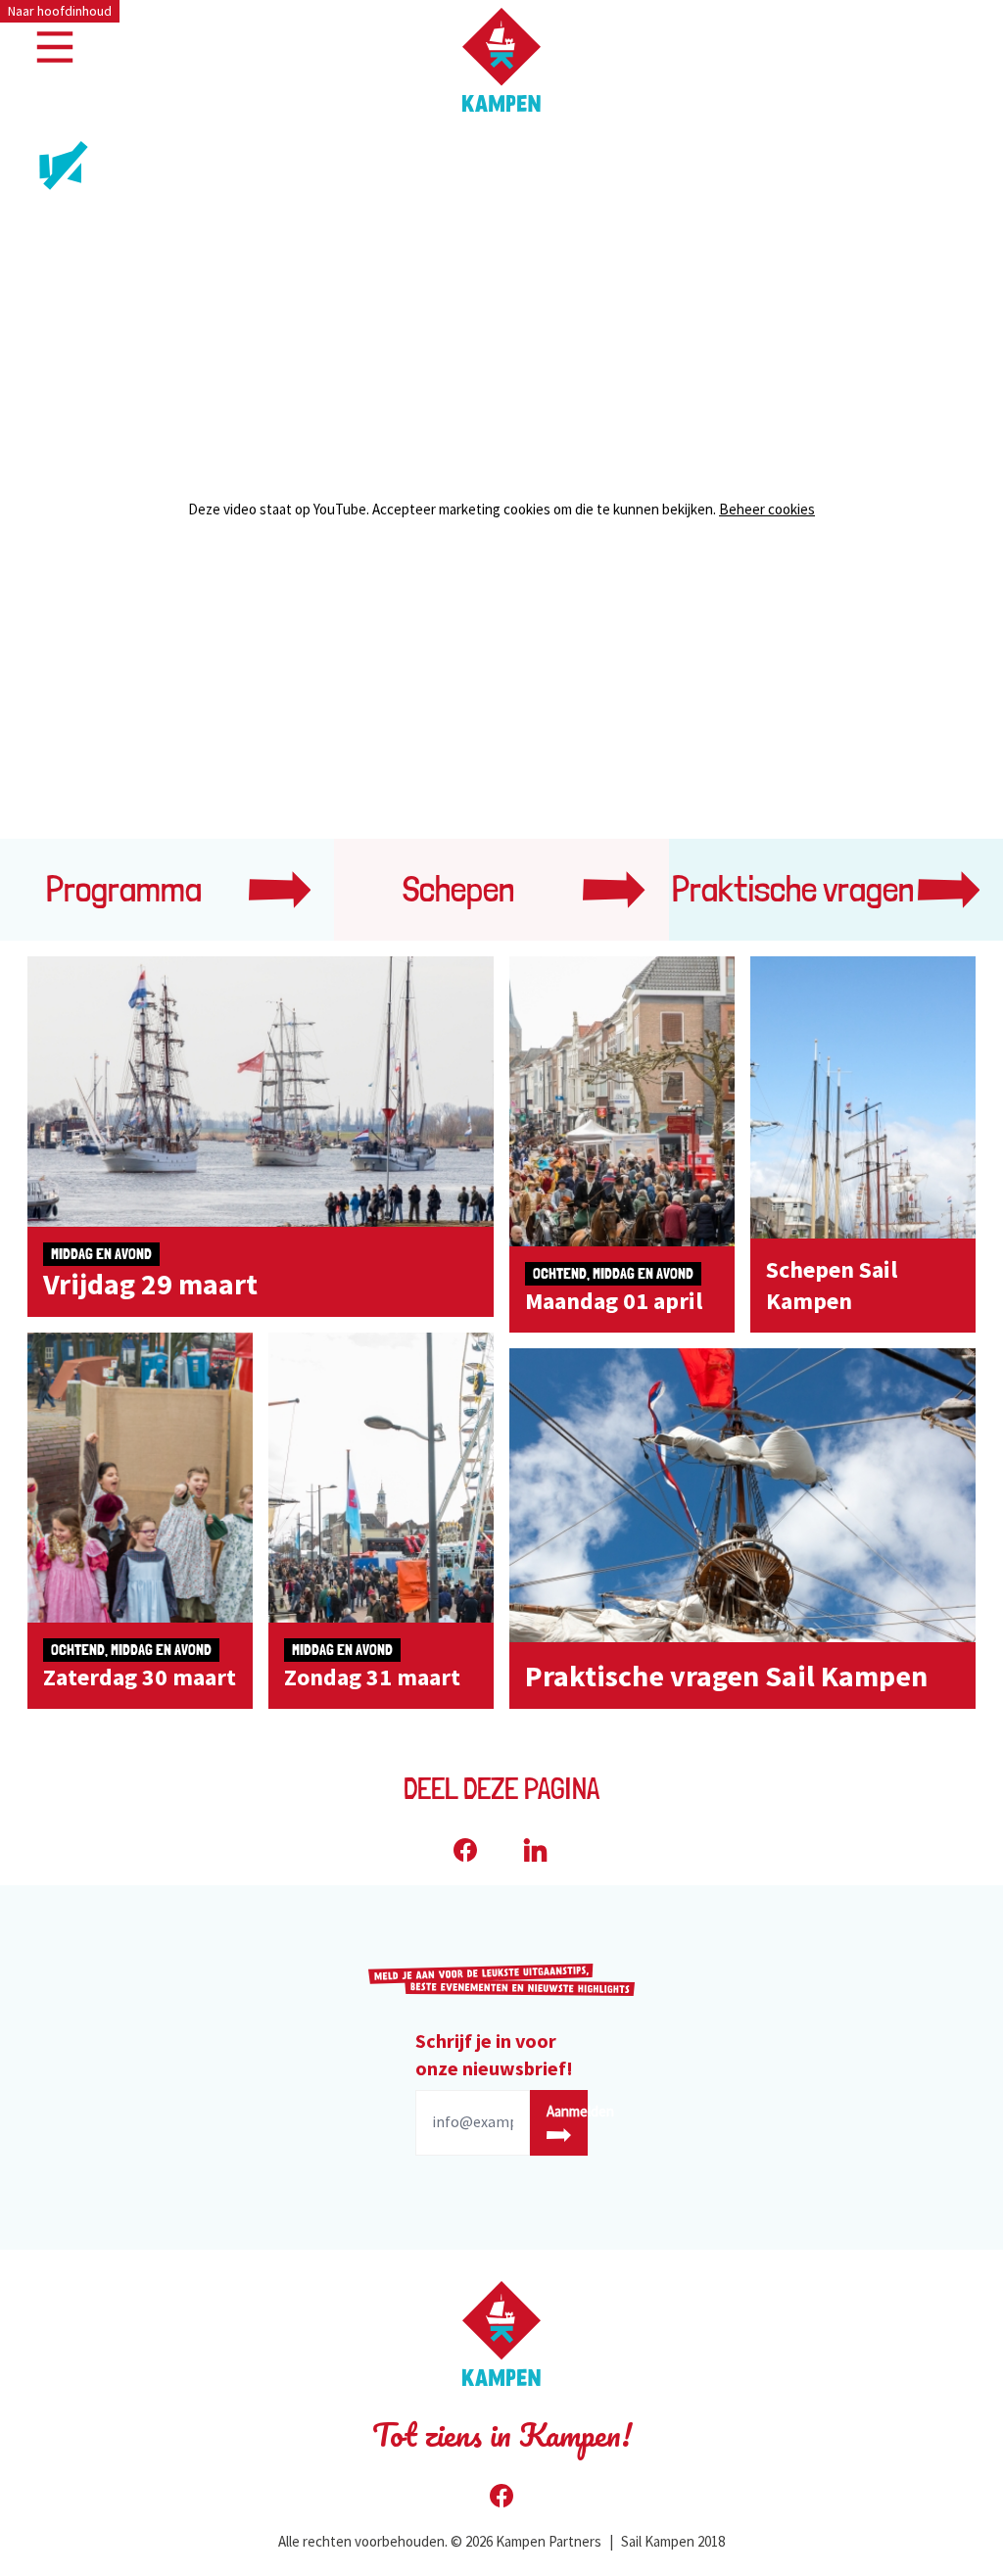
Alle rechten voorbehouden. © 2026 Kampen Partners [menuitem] (440, 2541)
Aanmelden (567, 2111)
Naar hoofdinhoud (60, 11)
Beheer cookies (767, 509)
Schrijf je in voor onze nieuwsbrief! (494, 2054)
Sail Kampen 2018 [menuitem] (673, 2541)
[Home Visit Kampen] (501, 60)
